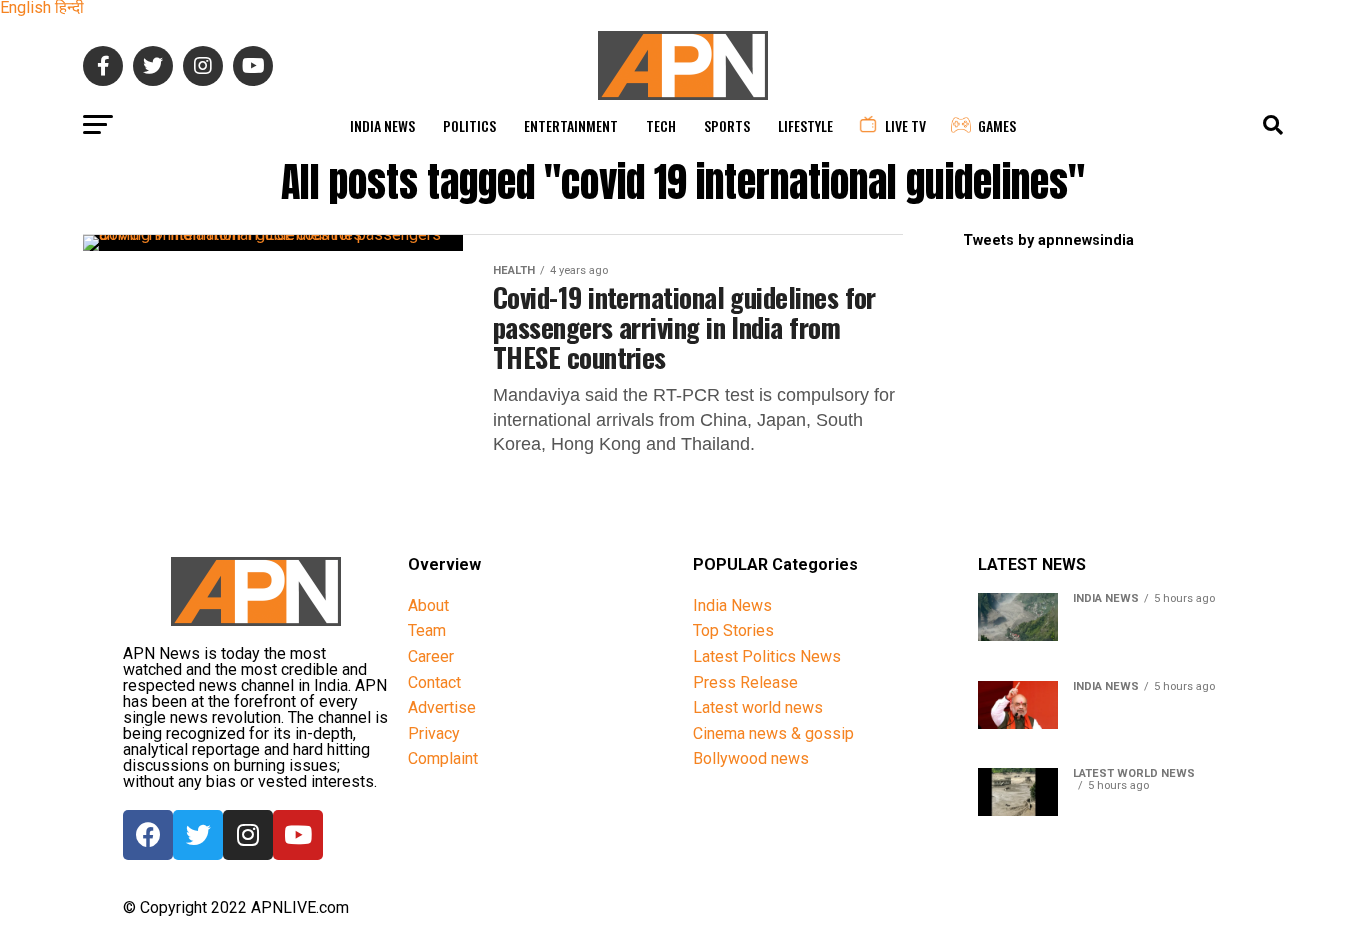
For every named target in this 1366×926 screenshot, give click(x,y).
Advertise (442, 707)
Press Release (745, 682)
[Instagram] (248, 835)
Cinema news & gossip (773, 733)
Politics (469, 125)
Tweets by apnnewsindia (1048, 240)
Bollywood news (751, 758)
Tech (661, 125)
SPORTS (727, 125)
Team (427, 630)
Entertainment (571, 125)
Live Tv (905, 125)
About (428, 605)
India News (382, 125)
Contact (434, 682)
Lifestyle (805, 125)
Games (997, 125)
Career (431, 656)
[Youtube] (298, 835)
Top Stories (733, 630)
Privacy (434, 733)
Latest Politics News (767, 656)
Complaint (443, 758)
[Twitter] (198, 835)
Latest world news (758, 707)
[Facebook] (148, 835)
